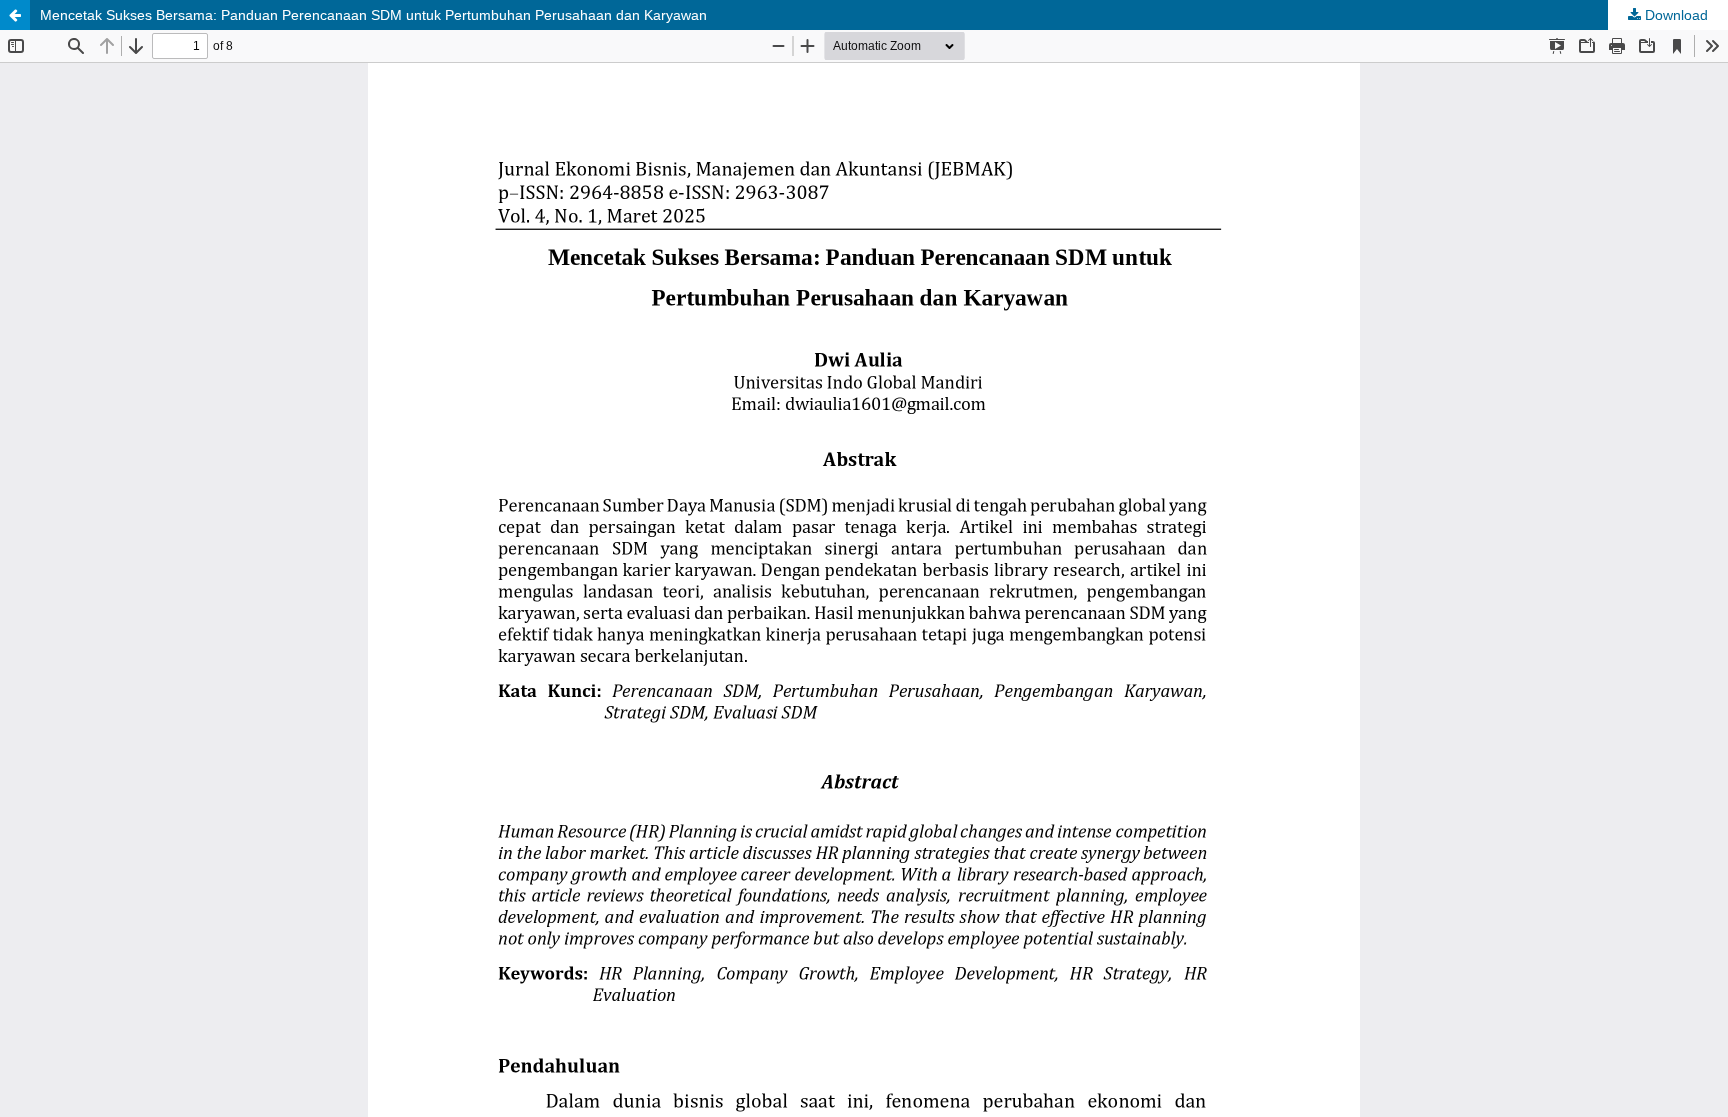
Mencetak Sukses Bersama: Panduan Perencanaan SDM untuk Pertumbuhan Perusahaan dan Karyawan (373, 15)
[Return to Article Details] (15, 15)
